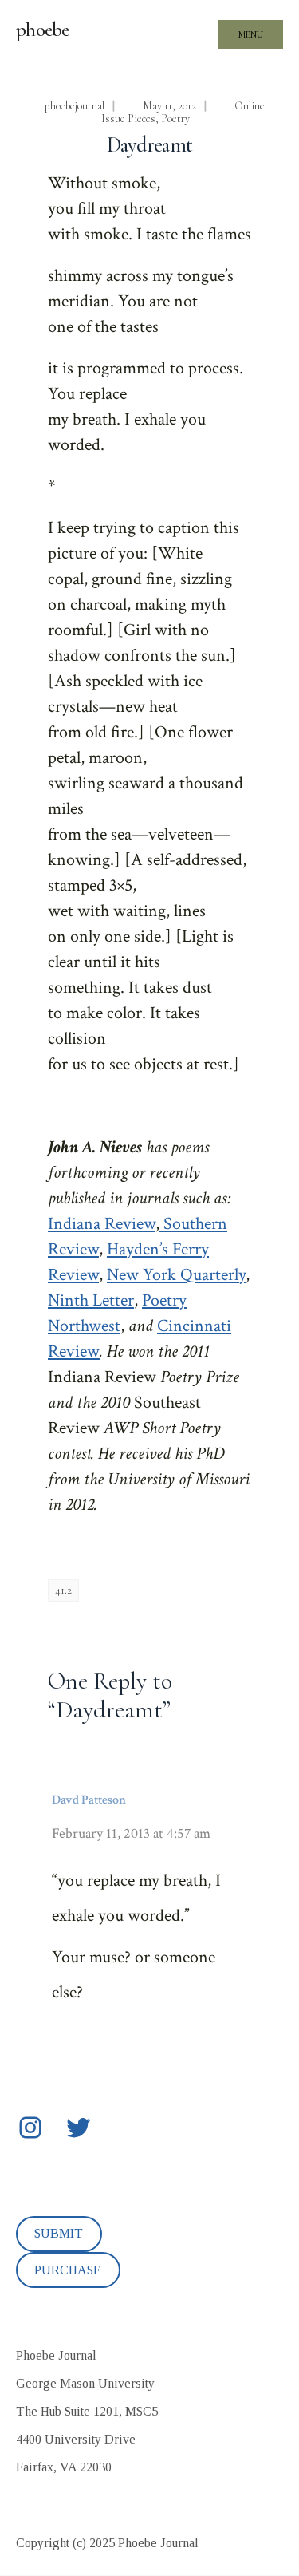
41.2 (63, 1590)
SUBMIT (59, 2233)
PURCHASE (68, 2270)
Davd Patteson (89, 1800)
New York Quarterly (176, 1275)
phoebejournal (75, 106)
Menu (251, 34)
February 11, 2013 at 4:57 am (131, 1833)
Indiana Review (102, 1224)
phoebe (43, 30)
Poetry (175, 119)
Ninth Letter (91, 1300)
